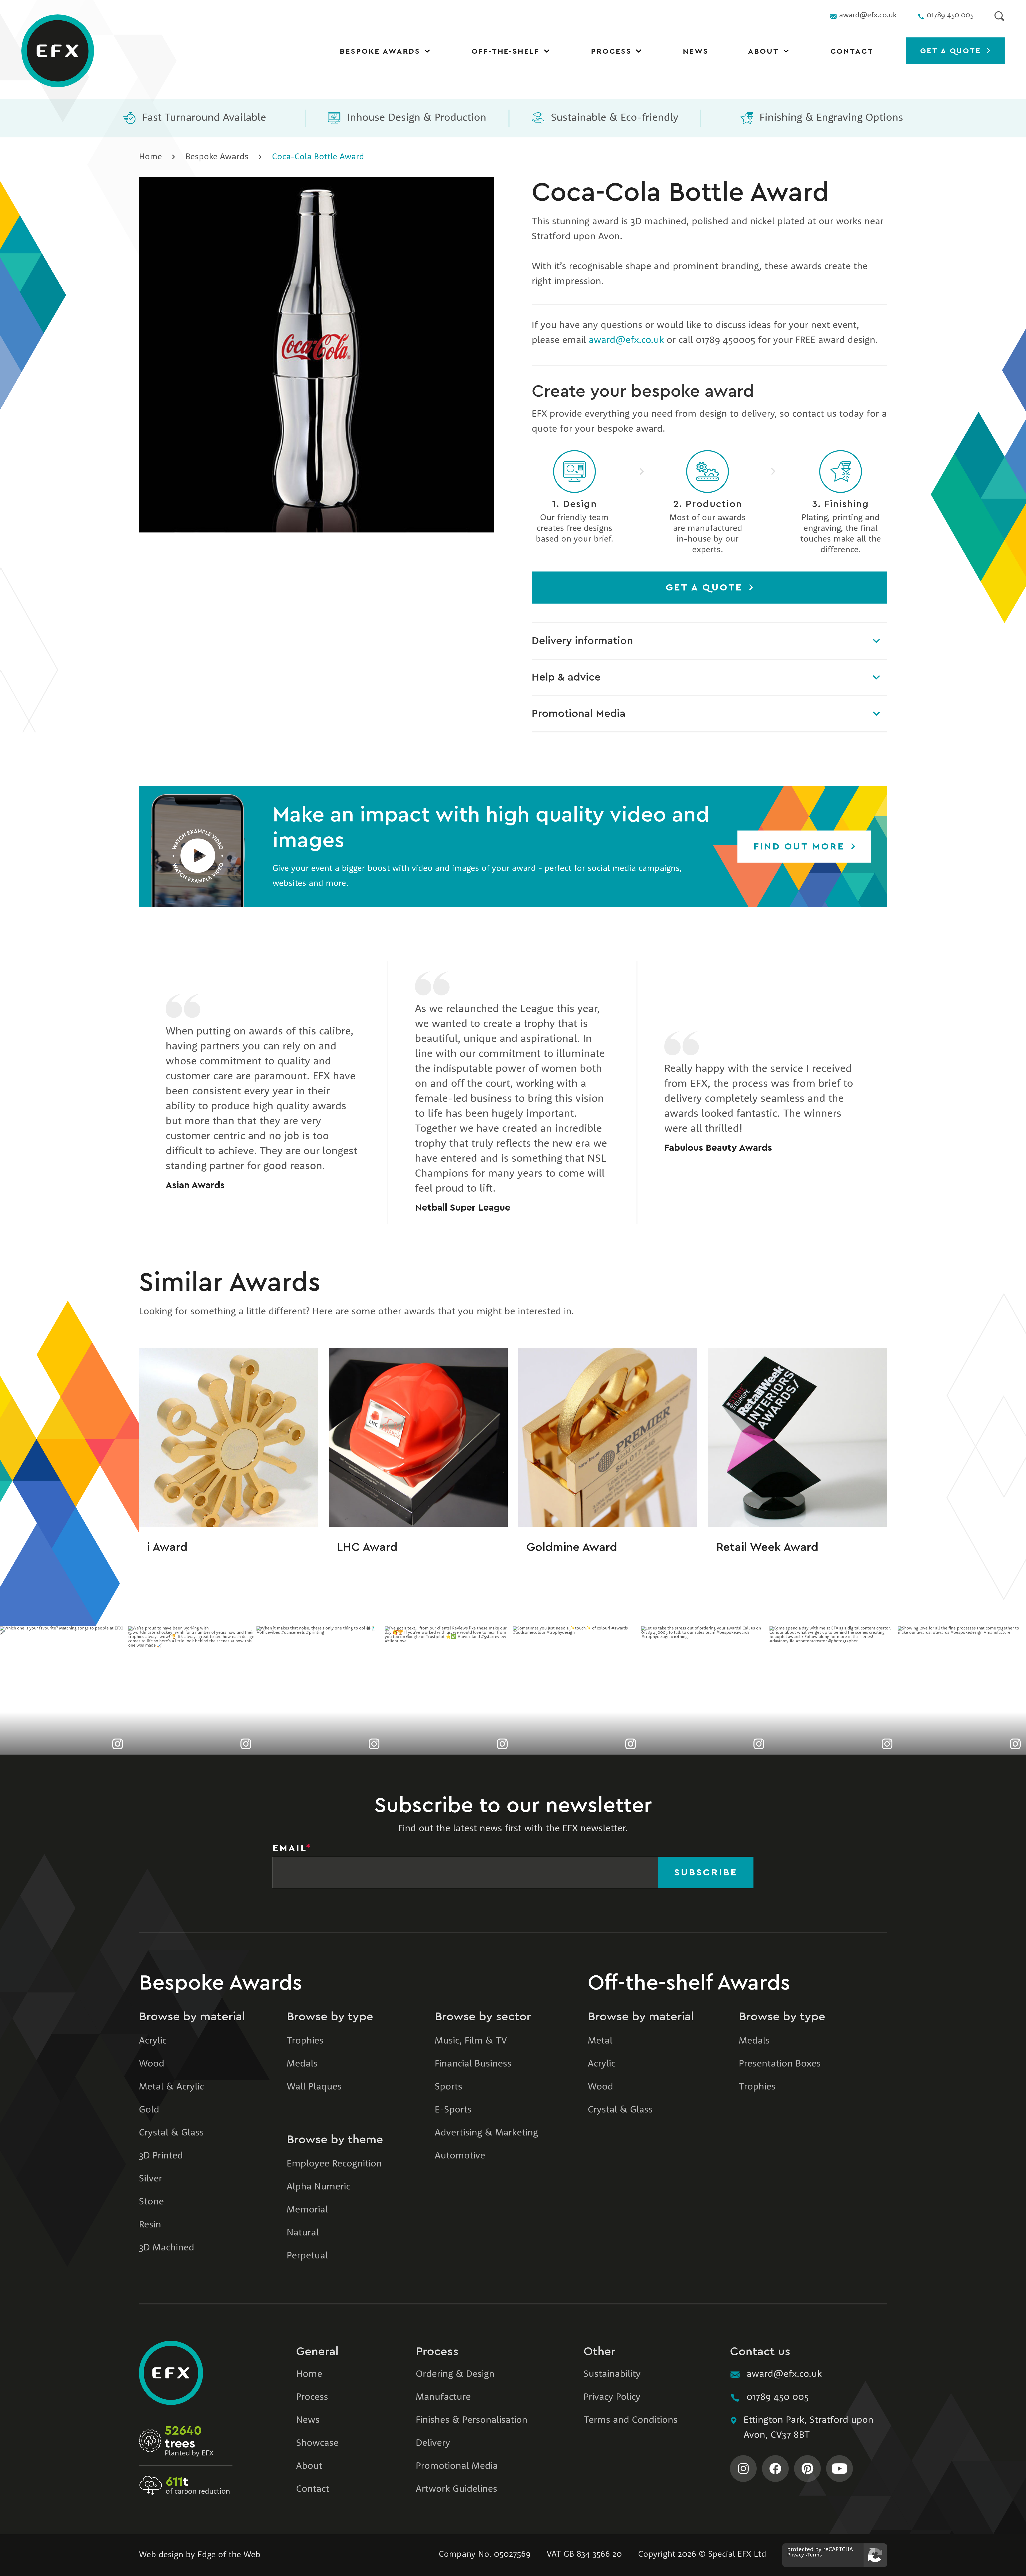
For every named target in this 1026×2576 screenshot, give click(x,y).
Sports (448, 2087)
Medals (302, 2064)
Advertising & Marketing (486, 2133)
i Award (167, 1547)
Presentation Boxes (780, 2064)
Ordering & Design (455, 2374)
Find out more (801, 847)
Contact (852, 51)
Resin (150, 2225)
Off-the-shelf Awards (689, 1983)
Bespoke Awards (380, 51)
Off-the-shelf (506, 51)
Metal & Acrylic (171, 2087)
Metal (600, 2041)
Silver (151, 2179)
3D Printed (161, 2156)
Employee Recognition (334, 2164)
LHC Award (367, 1547)
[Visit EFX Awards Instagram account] (743, 2469)
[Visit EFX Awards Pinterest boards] (807, 2469)
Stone (151, 2202)
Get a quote (952, 51)
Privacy (796, 2555)
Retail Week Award (767, 1547)
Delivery (433, 2443)
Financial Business (473, 2064)
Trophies (305, 2041)
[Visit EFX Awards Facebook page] (775, 2469)
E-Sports (453, 2110)
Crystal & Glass (171, 2133)
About (764, 51)
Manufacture (443, 2397)
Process (611, 51)
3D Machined (167, 2248)
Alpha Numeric (318, 2187)
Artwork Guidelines (456, 2489)
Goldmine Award (572, 1547)
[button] (198, 847)
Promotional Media (579, 714)
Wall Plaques (314, 2087)
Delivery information (582, 641)
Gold (149, 2110)
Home (150, 157)
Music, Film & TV (471, 2041)
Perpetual (307, 2256)
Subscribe (706, 1872)
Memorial (307, 2210)
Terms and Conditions (631, 2420)
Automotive (460, 2156)
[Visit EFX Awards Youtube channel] (840, 2469)
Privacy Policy (612, 2397)
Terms (815, 2555)
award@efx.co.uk (626, 341)
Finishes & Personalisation (472, 2420)
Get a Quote (706, 588)
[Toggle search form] (999, 16)
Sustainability (612, 2374)
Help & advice (566, 677)
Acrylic (153, 2041)
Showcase (317, 2443)
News (696, 51)
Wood (152, 2064)
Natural (303, 2233)
